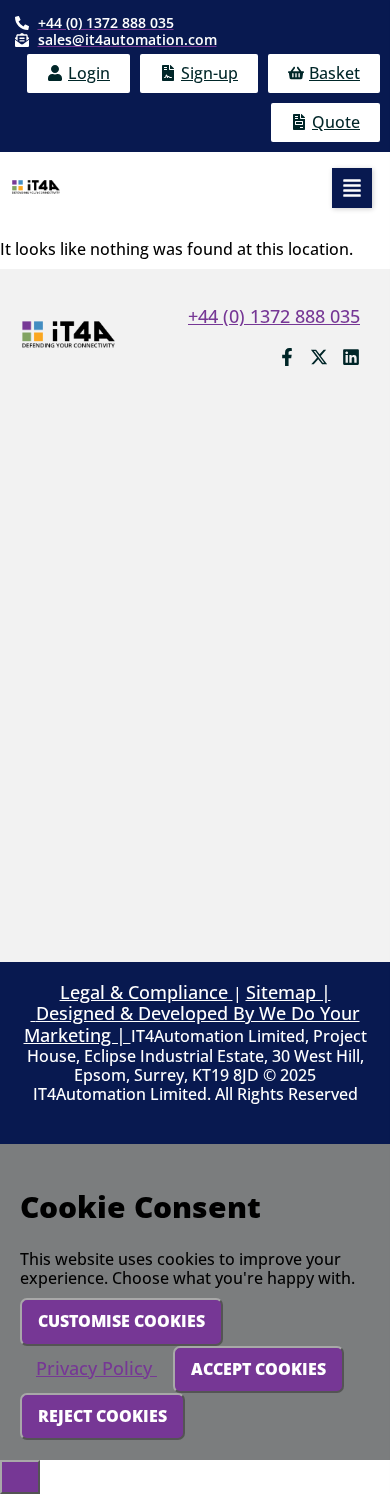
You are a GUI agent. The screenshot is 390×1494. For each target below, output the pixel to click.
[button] (352, 188)
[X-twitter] (319, 357)
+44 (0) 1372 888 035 (274, 316)
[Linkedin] (351, 357)
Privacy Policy (96, 1368)
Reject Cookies (102, 1416)
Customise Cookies (121, 1321)
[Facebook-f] (287, 357)
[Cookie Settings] (20, 1477)
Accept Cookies (258, 1369)
